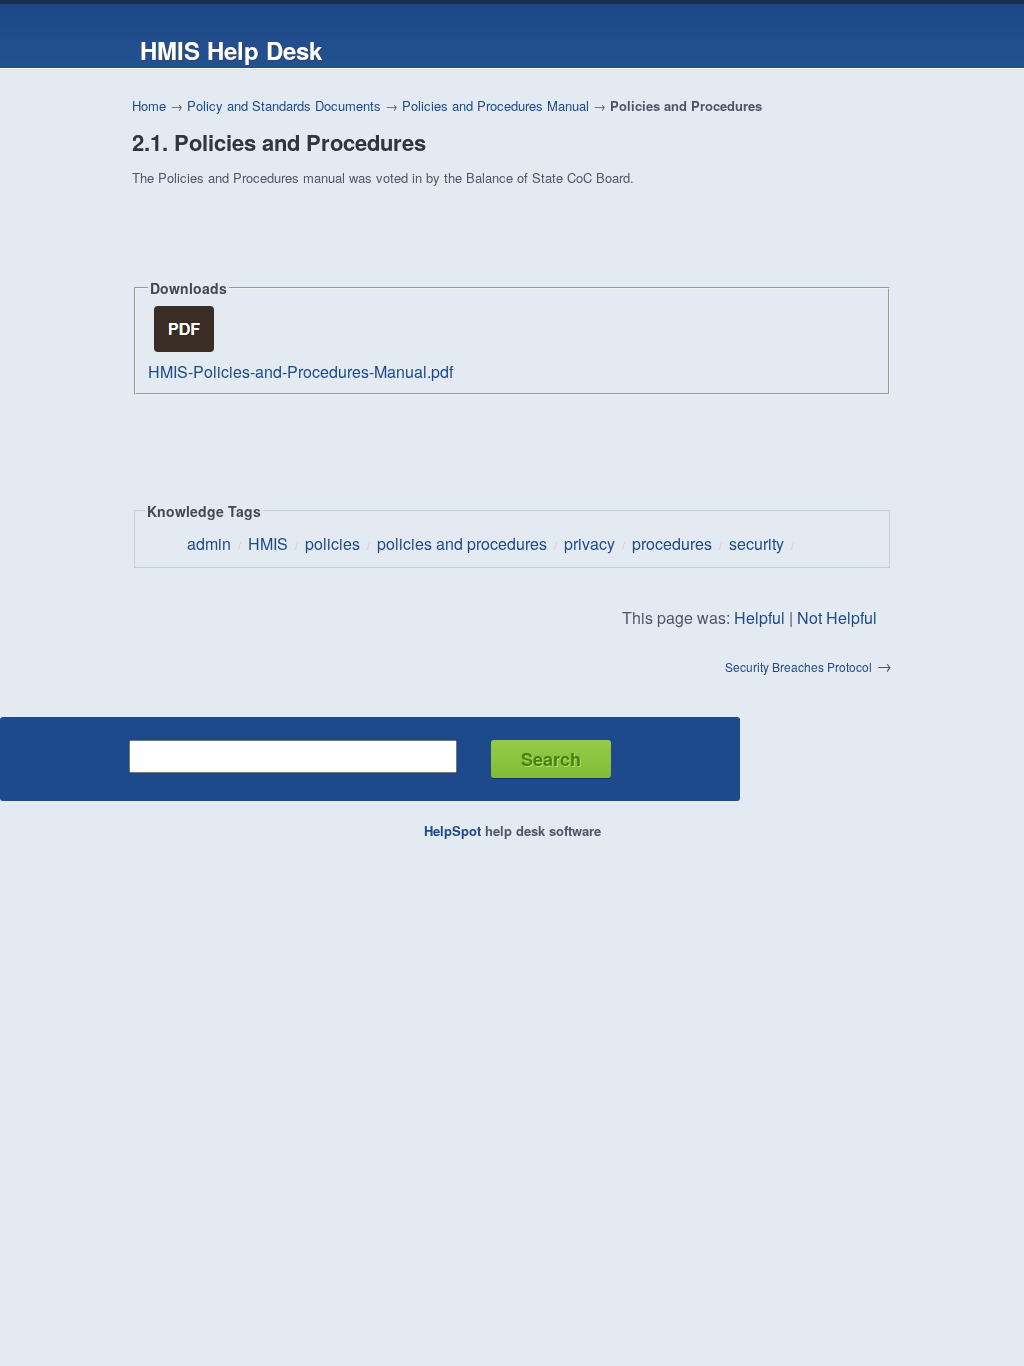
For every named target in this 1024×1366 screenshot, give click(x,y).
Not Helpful (837, 617)
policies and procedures (462, 543)
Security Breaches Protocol (798, 666)
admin (209, 543)
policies (332, 543)
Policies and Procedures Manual (495, 105)
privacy (589, 543)
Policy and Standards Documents (284, 105)
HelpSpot (452, 830)
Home (149, 105)
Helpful (759, 617)
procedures (672, 543)
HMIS (268, 543)
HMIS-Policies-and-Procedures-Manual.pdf (300, 371)
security (756, 543)
